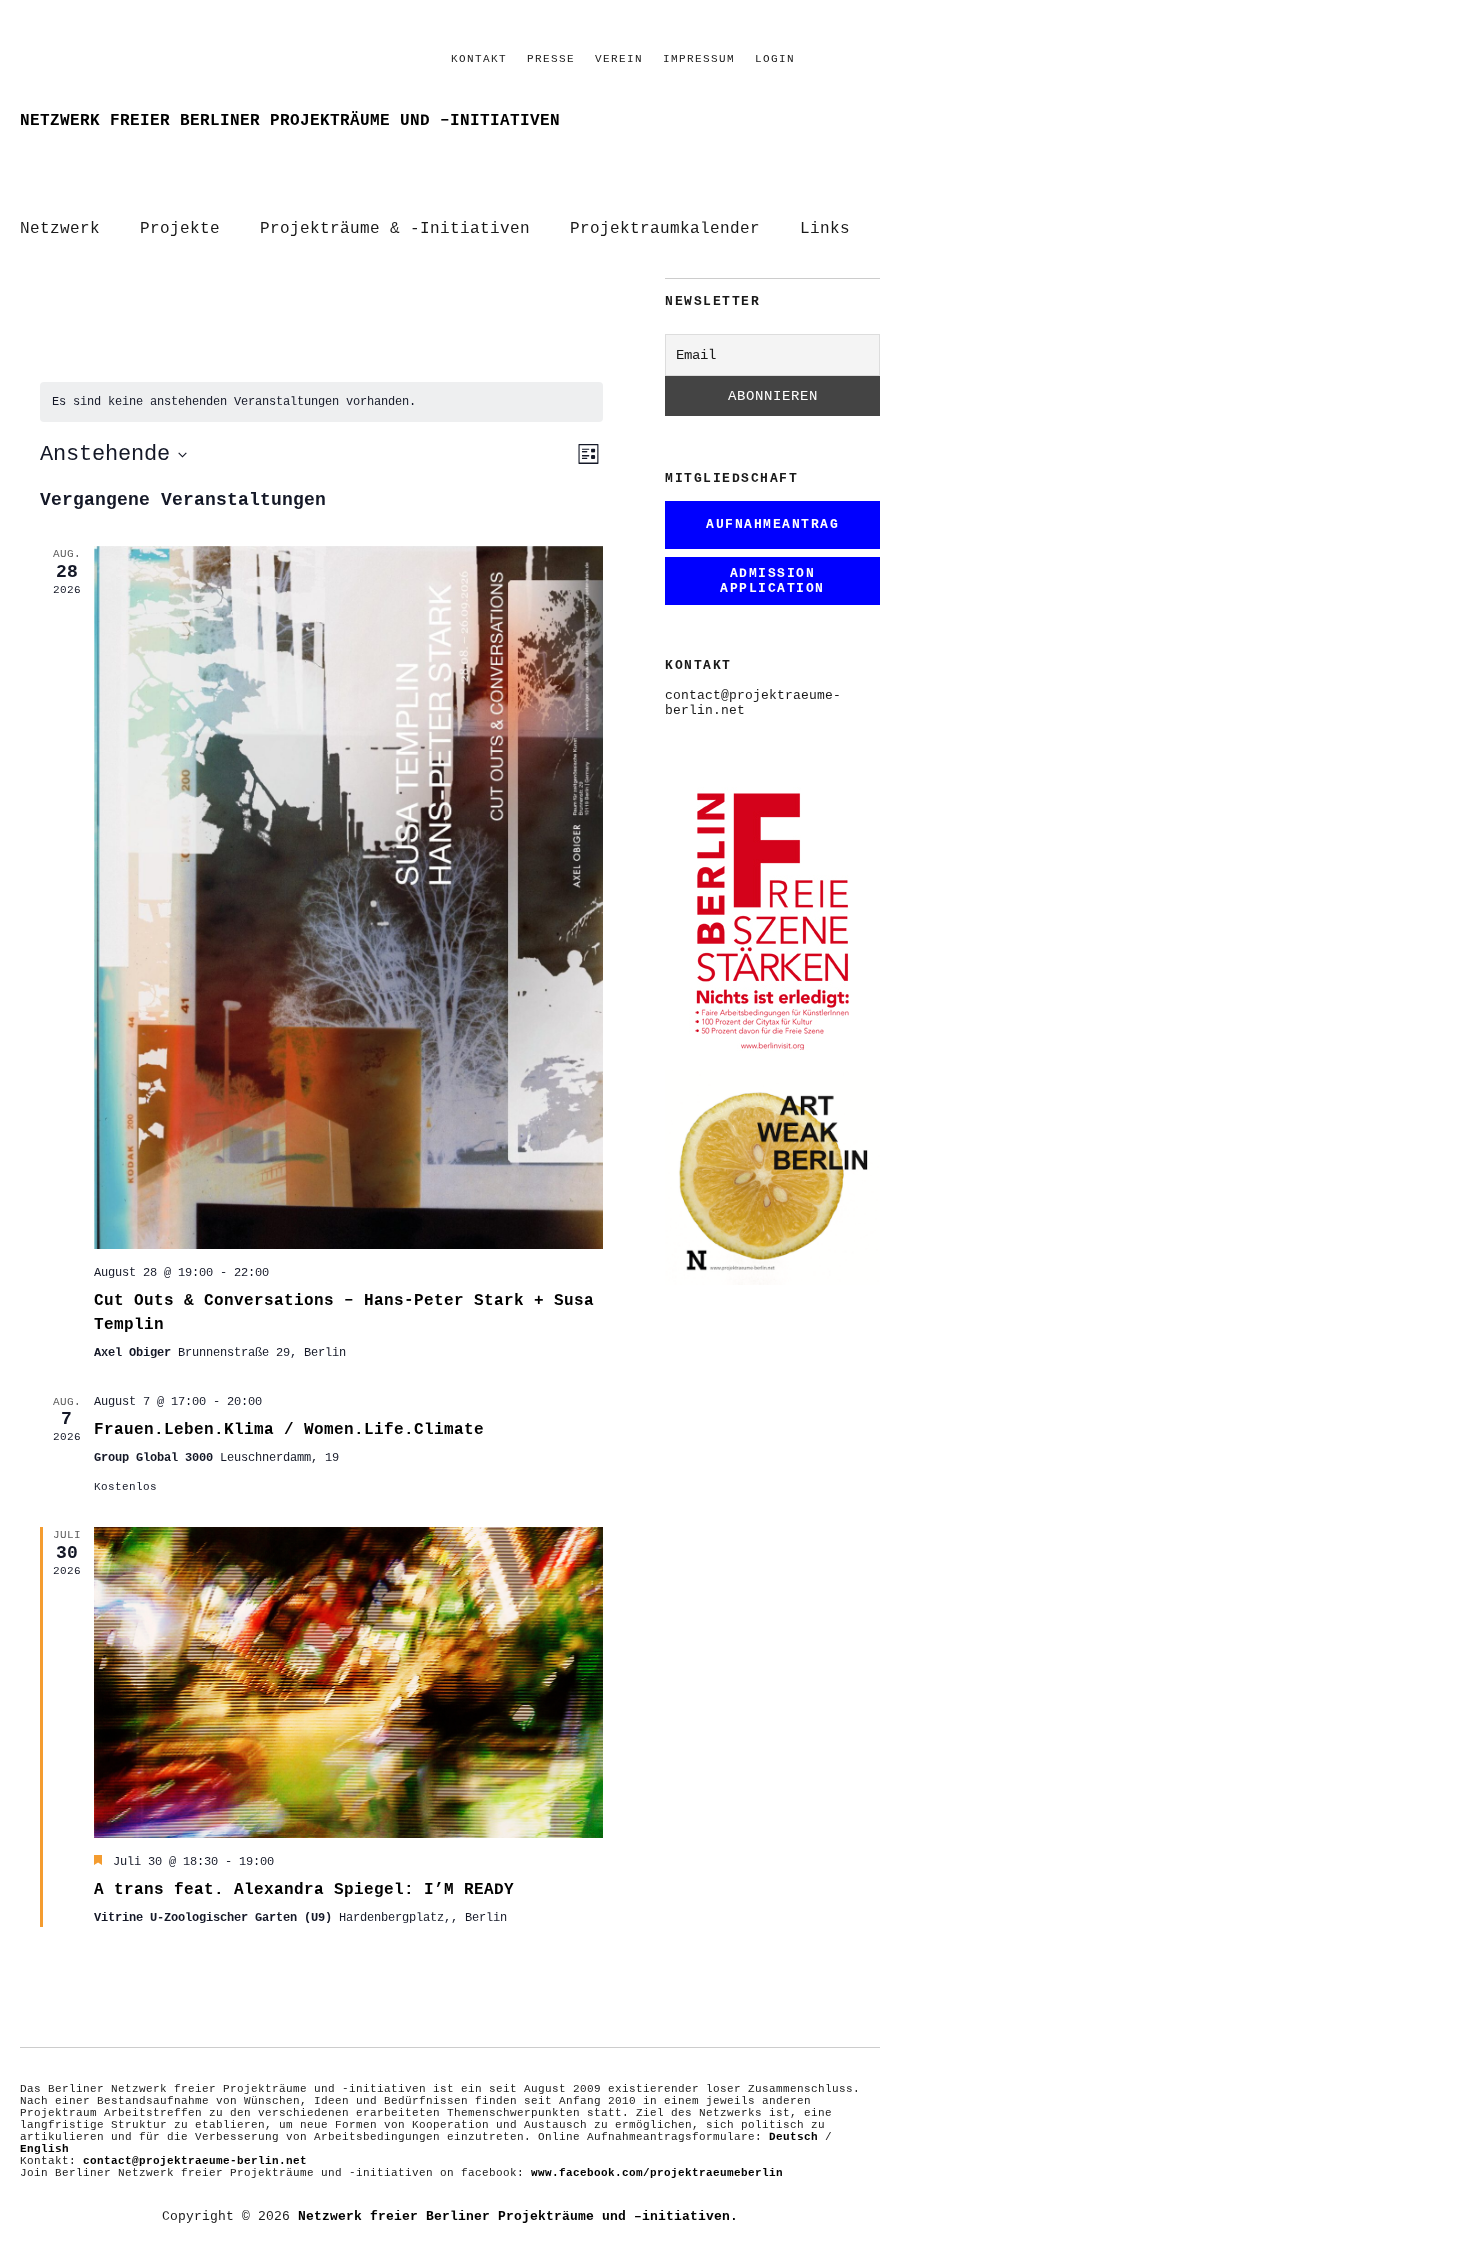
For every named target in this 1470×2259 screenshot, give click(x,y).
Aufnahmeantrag (772, 524)
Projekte (180, 229)
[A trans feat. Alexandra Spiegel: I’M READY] (348, 1682)
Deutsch (793, 2137)
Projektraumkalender (665, 229)
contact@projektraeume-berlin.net (195, 2161)
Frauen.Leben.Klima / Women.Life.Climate (289, 1430)
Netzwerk (60, 229)
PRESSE (551, 59)
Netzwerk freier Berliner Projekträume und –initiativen (290, 121)
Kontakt (479, 59)
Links (825, 229)
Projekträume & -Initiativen (395, 229)
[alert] (321, 402)
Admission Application (772, 581)
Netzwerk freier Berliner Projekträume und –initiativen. (518, 2216)
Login (775, 59)
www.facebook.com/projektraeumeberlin (657, 2173)
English (44, 2149)
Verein (619, 59)
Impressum (699, 59)
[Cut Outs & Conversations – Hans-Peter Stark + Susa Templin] (348, 897)
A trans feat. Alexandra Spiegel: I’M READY (304, 1890)
